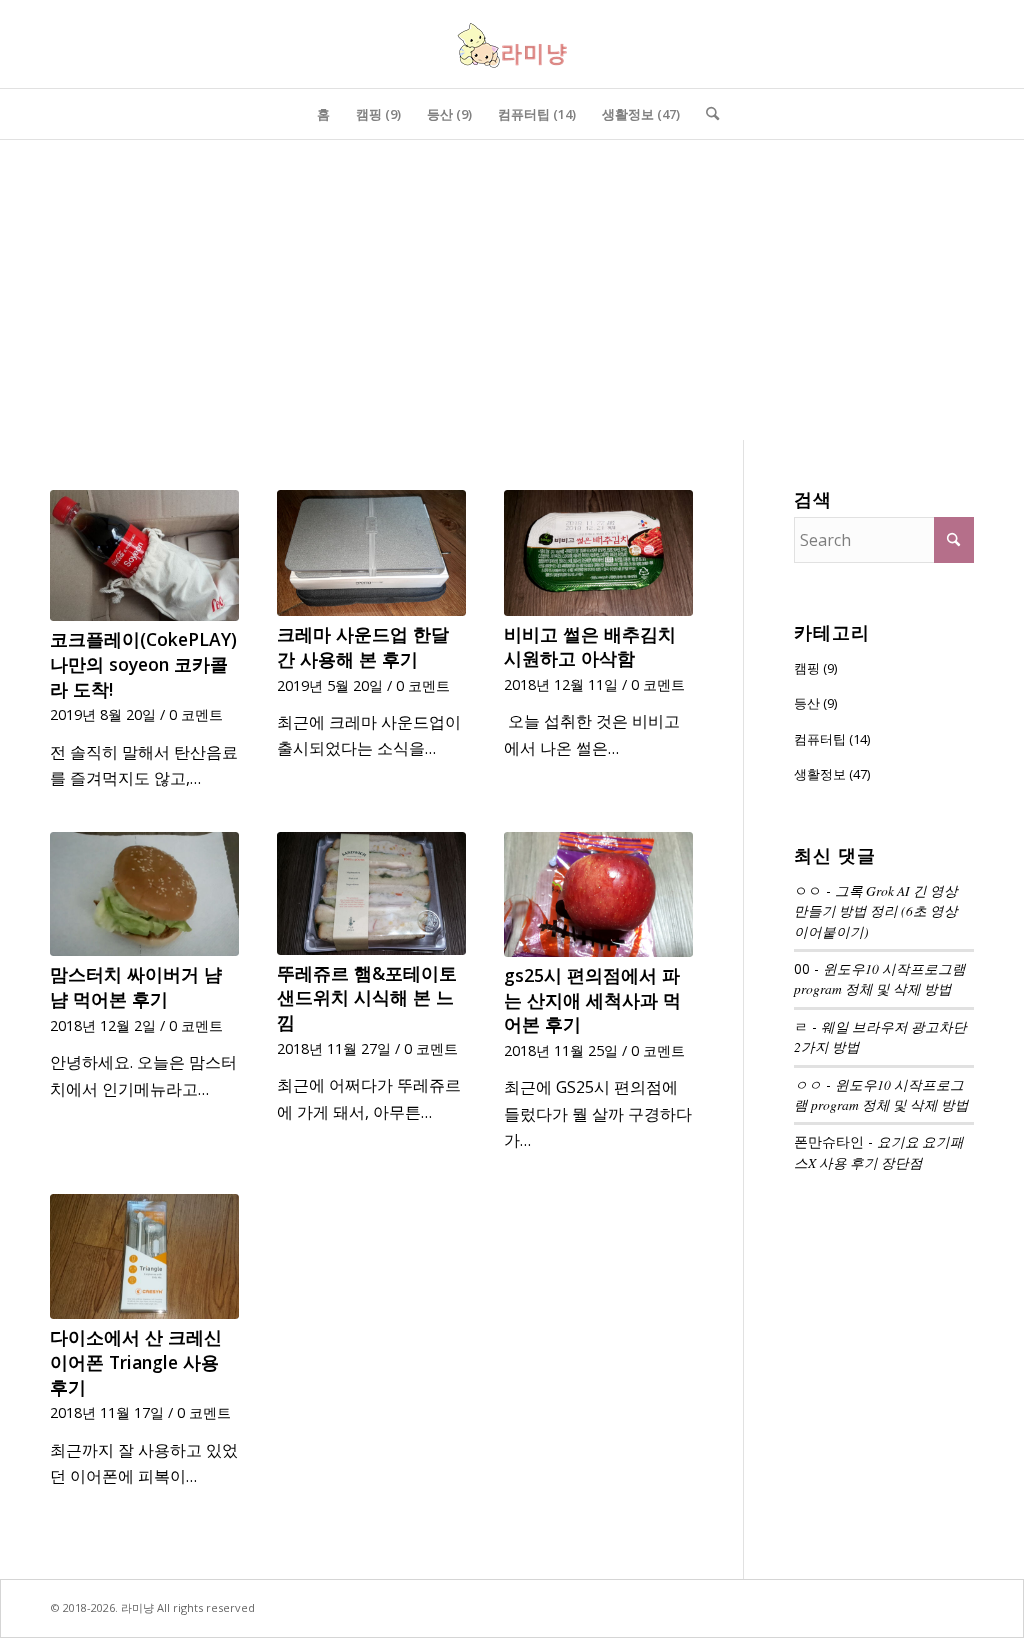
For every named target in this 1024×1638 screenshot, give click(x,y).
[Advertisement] (512, 290)
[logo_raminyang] (512, 44)
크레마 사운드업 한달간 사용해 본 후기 (363, 646)
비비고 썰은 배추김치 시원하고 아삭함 (590, 646)
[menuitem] (323, 114)
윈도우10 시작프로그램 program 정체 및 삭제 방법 (880, 978)
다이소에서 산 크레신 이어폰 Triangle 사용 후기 (136, 1361)
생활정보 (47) (832, 774)
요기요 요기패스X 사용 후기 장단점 (879, 1151)
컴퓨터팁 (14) (832, 739)
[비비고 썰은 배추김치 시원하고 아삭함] (598, 553)
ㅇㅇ (808, 1084)
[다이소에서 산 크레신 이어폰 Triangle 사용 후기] (144, 1257)
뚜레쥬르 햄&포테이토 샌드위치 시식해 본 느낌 (367, 997)
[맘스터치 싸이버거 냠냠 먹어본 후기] (144, 894)
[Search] (706, 114)
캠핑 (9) (815, 668)
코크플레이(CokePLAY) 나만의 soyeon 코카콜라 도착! (143, 663)
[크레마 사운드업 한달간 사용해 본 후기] (371, 553)
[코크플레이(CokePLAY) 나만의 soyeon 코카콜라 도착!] (144, 555)
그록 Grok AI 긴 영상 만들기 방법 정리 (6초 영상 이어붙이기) (876, 911)
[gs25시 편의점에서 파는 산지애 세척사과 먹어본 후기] (598, 895)
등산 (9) (815, 703)
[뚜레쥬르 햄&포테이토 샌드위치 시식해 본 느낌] (371, 893)
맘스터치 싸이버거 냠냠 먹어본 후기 (136, 986)
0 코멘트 (196, 714)
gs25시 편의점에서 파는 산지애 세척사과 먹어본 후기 (592, 999)
